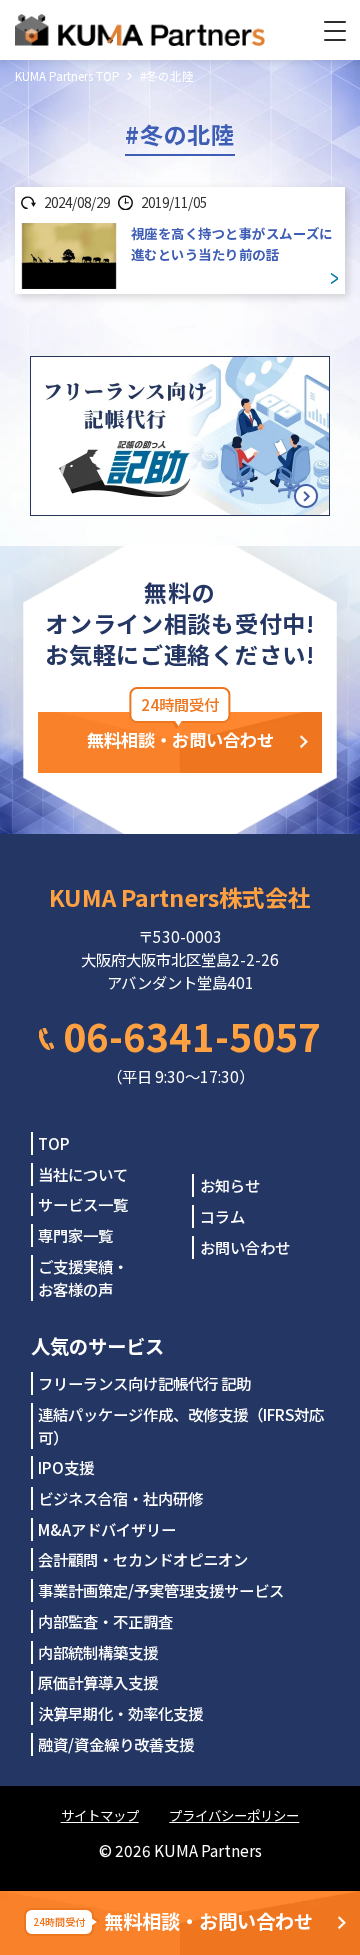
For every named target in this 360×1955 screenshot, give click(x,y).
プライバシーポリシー (234, 1815)
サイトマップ (100, 1815)
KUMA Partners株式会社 (180, 897)
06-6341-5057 (191, 1035)
